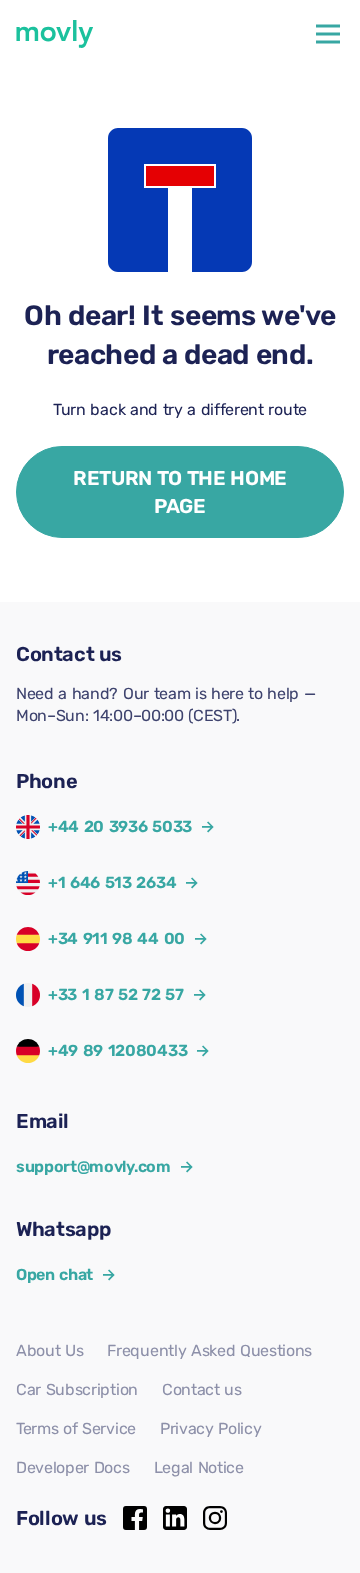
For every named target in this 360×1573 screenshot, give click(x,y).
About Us (49, 1350)
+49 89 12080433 (117, 1050)
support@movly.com (104, 1166)
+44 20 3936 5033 (120, 826)
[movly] (55, 34)
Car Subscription (77, 1389)
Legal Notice (199, 1467)
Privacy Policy (211, 1428)
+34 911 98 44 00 (116, 938)
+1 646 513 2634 (112, 882)
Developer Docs (73, 1467)
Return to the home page (180, 492)
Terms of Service (76, 1428)
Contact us (202, 1389)
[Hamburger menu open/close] (328, 34)
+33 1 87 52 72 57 (116, 994)
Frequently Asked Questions (209, 1350)
